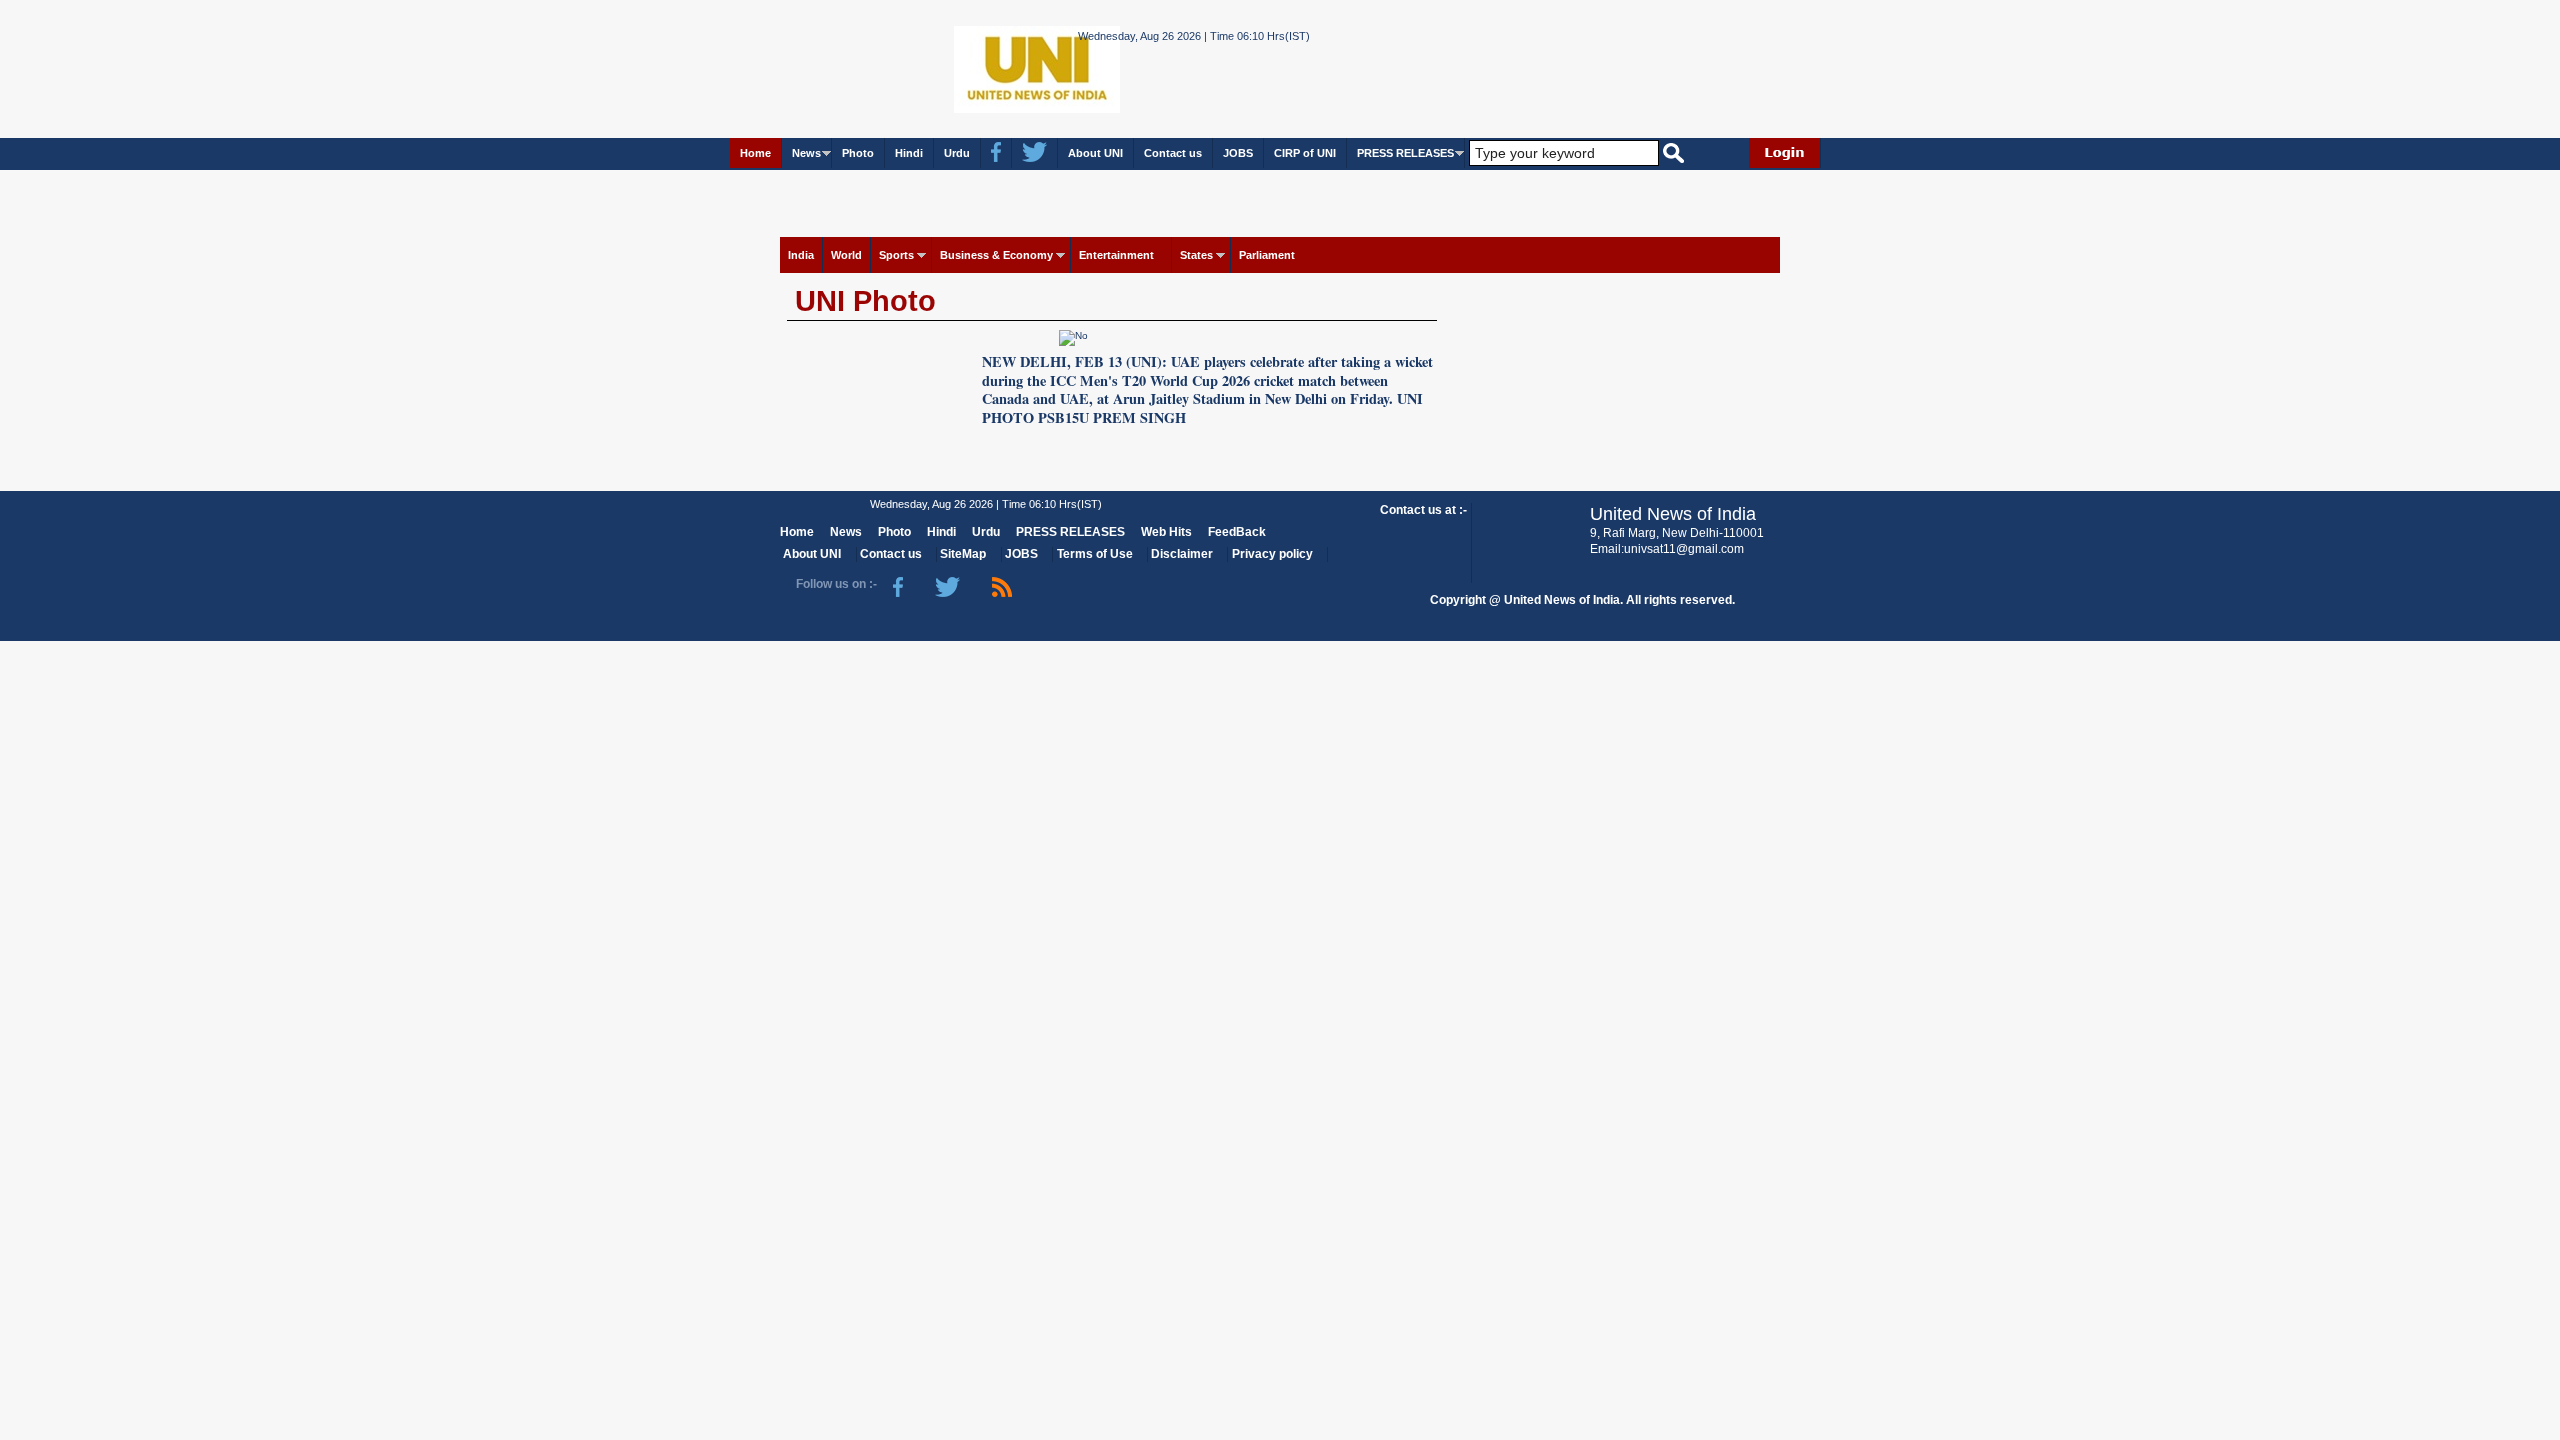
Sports (896, 255)
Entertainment (1116, 255)
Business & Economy (996, 255)
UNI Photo (865, 301)
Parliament (1267, 255)
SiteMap (963, 554)
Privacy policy (1272, 554)
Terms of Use (1095, 554)
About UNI (1095, 153)
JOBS (1238, 153)
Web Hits (1166, 532)
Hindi (909, 153)
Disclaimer (1182, 554)
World (846, 255)
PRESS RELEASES (1405, 153)
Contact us (1173, 153)
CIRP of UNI (1305, 153)
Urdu (957, 153)
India (801, 255)
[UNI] (983, 67)
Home (755, 153)
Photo (858, 153)
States (1196, 255)
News (806, 153)
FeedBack (1237, 532)
